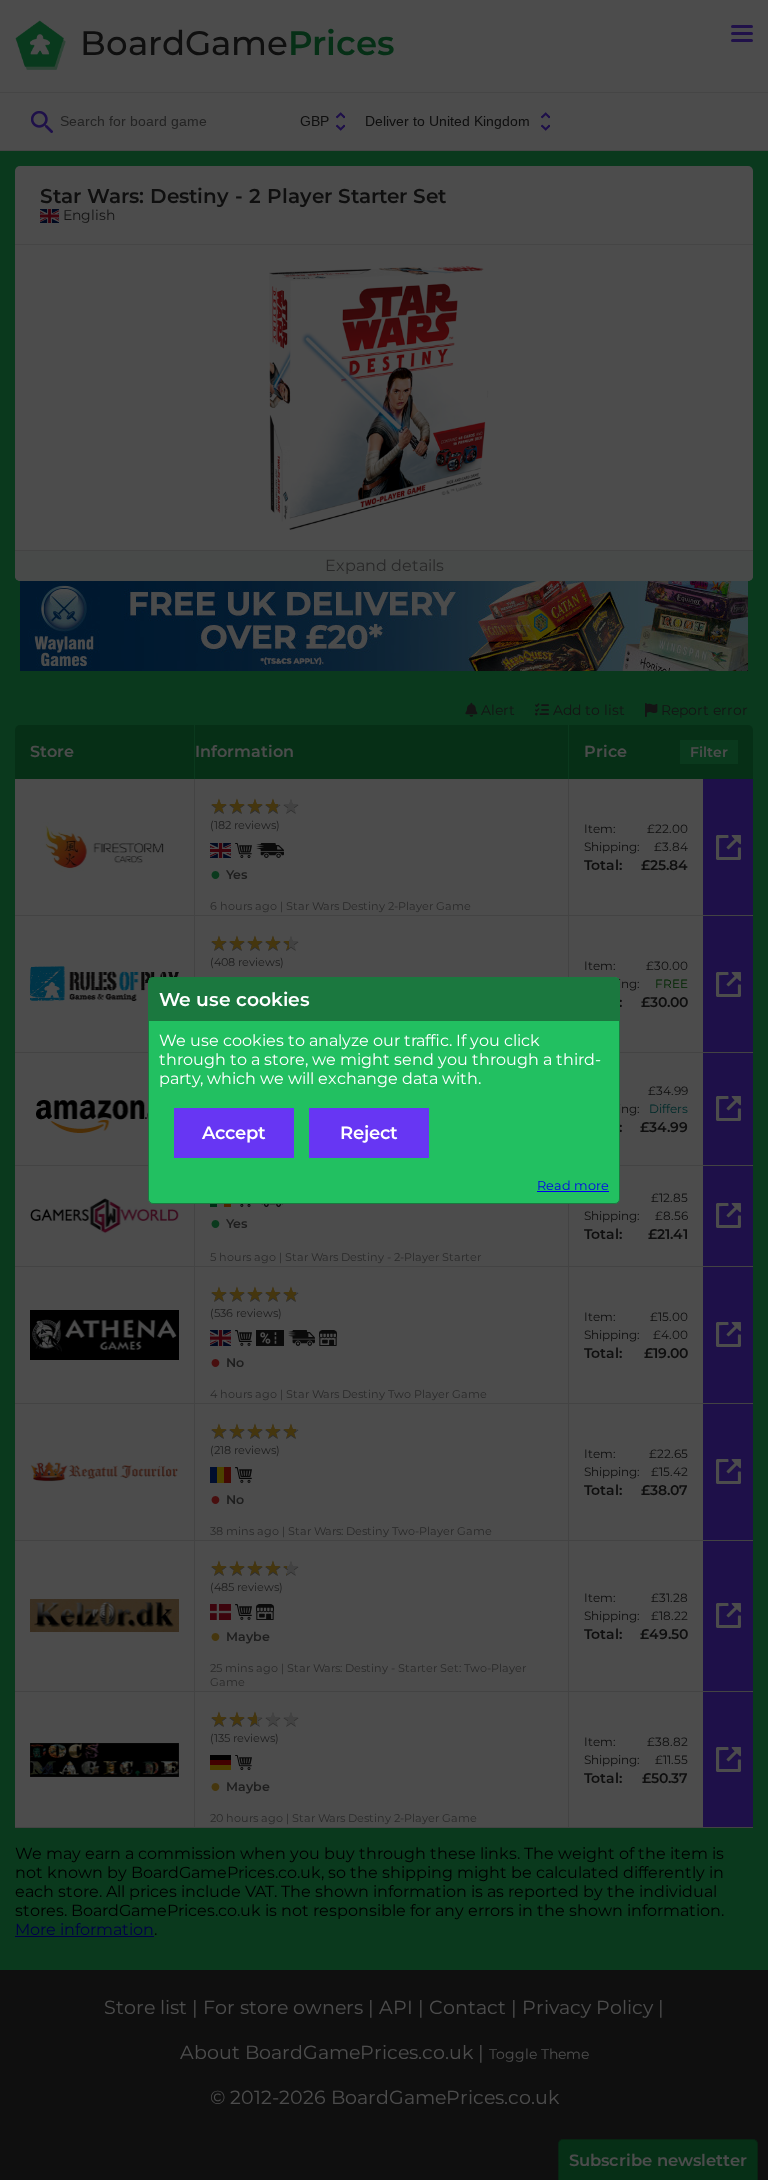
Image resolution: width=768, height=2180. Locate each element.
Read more (573, 1185)
